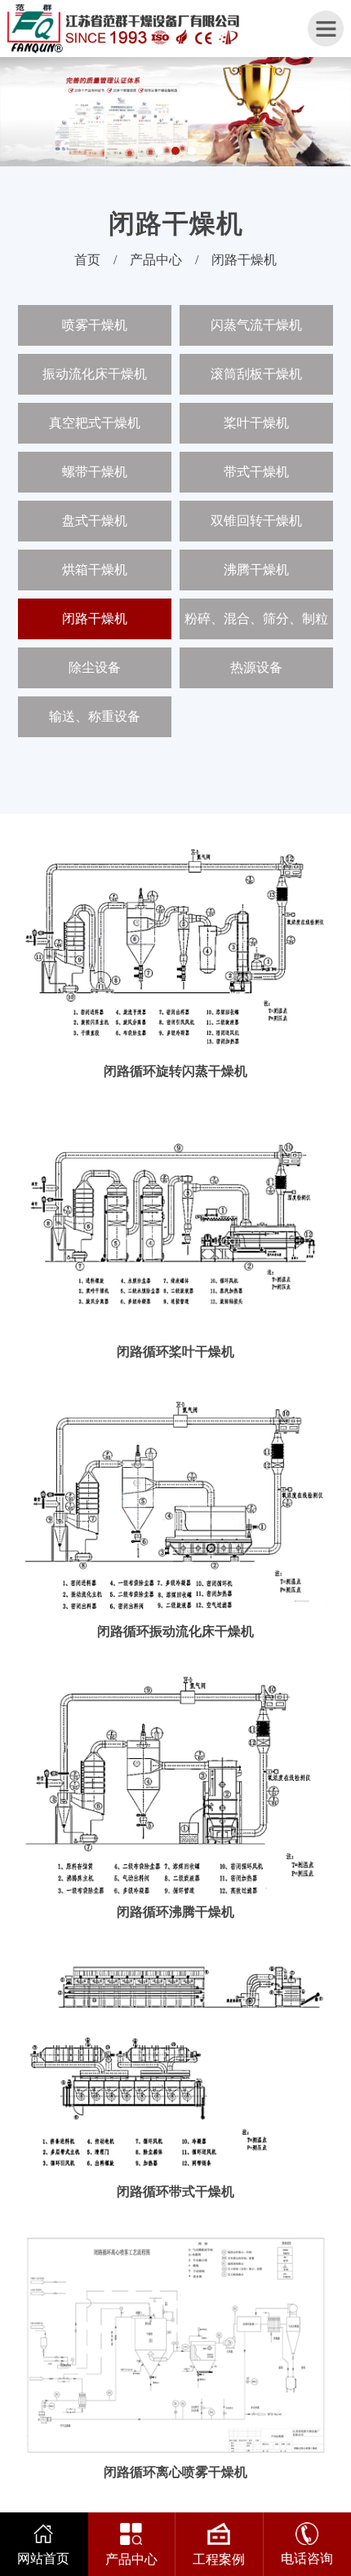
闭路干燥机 (244, 260)
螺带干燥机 (95, 472)
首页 (87, 260)
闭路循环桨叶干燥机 (175, 1352)
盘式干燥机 (95, 521)
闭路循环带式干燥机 (175, 2192)
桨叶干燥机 (256, 423)
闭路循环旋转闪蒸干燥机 (175, 1071)
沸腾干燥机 (256, 570)
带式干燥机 (256, 472)
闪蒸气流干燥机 (256, 325)
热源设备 (256, 667)
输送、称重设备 (95, 716)
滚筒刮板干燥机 (256, 374)
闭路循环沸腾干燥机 (175, 1912)
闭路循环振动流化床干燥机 (175, 1631)
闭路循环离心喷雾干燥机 (175, 2472)
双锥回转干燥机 (256, 521)
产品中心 (156, 260)
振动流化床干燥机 (95, 374)
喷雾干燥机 (95, 325)
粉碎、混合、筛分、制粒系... (256, 625)
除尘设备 (95, 667)
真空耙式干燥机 (95, 423)
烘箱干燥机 (95, 570)
